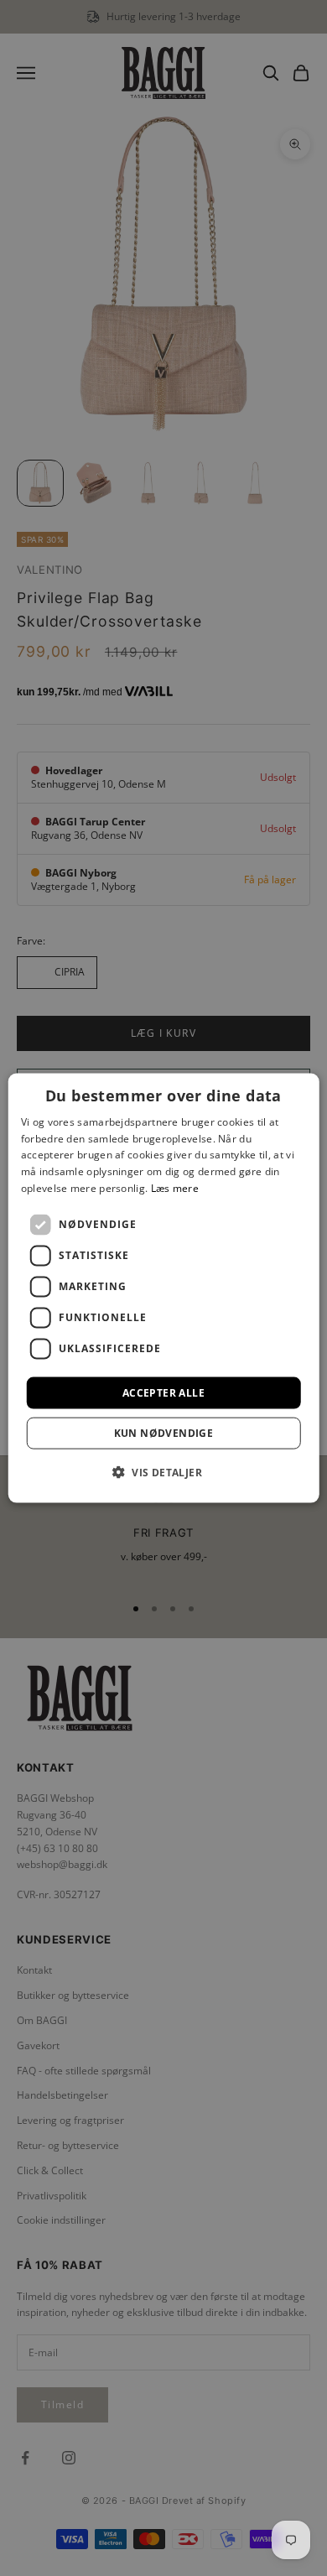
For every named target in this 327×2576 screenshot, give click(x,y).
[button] (163, 1472)
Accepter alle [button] (163, 1392)
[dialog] (164, 1288)
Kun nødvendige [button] (164, 1433)
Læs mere (175, 1188)
